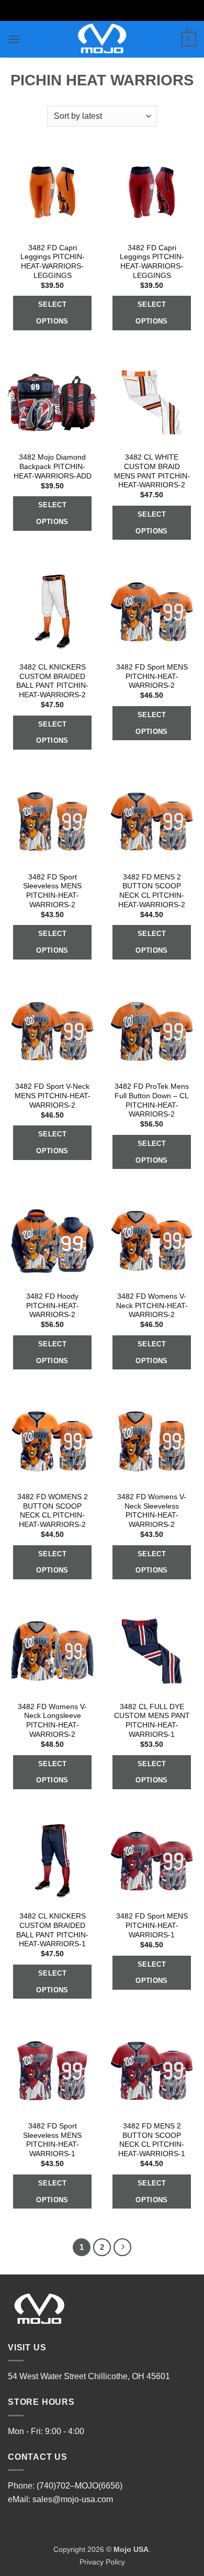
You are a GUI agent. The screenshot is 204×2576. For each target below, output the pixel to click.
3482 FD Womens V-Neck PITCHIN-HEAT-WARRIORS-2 (152, 1306)
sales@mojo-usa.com (73, 2499)
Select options (52, 313)
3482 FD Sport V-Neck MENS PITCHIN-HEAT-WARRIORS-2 (53, 1096)
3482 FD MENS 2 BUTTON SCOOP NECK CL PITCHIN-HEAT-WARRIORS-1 (152, 2140)
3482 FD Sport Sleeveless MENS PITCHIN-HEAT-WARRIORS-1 (52, 2140)
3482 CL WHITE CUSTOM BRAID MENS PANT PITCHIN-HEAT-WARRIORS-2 (152, 471)
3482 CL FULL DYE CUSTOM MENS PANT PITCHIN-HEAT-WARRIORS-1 (152, 1721)
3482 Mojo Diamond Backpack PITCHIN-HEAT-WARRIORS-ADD (53, 466)
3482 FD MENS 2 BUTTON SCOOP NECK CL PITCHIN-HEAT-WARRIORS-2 (152, 891)
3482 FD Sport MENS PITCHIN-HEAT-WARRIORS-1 (152, 1925)
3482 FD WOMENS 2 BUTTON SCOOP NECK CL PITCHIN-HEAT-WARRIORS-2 (53, 1511)
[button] (14, 39)
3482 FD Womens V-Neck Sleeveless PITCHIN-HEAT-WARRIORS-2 (152, 1511)
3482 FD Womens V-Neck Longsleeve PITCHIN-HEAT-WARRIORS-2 (52, 1721)
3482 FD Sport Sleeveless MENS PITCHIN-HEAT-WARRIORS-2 (52, 891)
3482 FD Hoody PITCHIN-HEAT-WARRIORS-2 (53, 1306)
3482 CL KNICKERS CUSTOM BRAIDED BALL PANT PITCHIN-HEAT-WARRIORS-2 (52, 681)
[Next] (122, 2247)
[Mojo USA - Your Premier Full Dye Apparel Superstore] (102, 39)
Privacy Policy (102, 2562)
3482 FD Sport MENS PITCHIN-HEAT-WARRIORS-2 (152, 676)
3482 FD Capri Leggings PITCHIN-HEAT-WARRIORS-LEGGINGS (53, 262)
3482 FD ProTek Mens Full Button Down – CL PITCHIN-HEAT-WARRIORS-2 (152, 1100)
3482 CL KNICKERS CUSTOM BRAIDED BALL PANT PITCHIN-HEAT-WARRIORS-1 (52, 1930)
